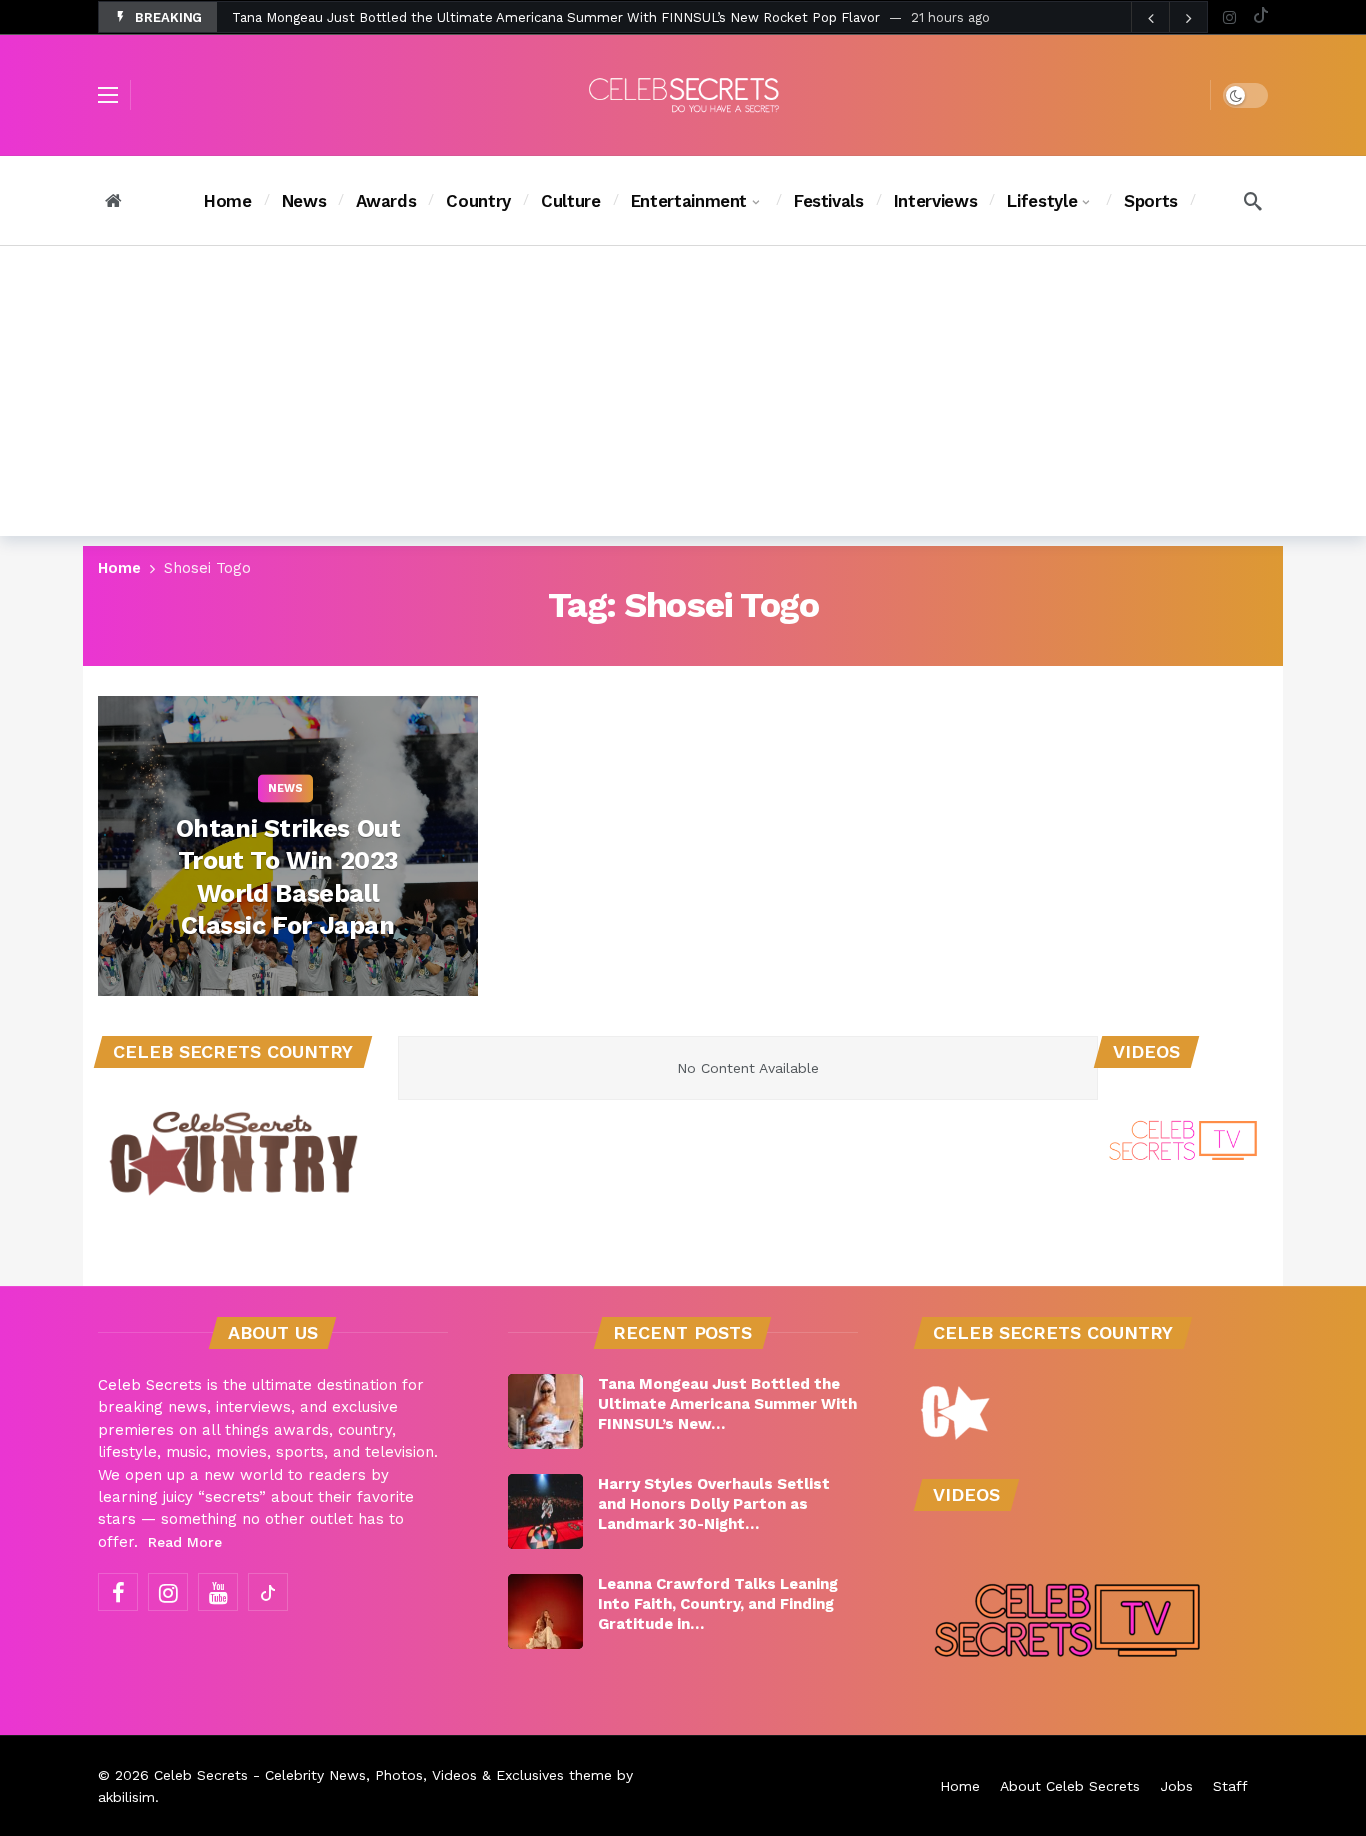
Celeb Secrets (201, 1775)
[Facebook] (118, 1592)
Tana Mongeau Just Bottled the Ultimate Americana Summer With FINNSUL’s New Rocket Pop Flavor (556, 17)
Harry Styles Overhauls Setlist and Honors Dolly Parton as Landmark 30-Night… (714, 1504)
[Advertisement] (683, 396)
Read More (185, 1542)
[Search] (1253, 201)
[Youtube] (218, 1592)
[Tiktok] (1260, 17)
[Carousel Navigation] (1169, 18)
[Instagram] (1229, 17)
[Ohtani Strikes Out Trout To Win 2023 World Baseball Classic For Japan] (288, 846)
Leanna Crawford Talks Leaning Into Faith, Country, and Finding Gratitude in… (718, 1604)
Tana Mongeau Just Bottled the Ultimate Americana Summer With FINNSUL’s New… (727, 1404)
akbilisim (126, 1797)
